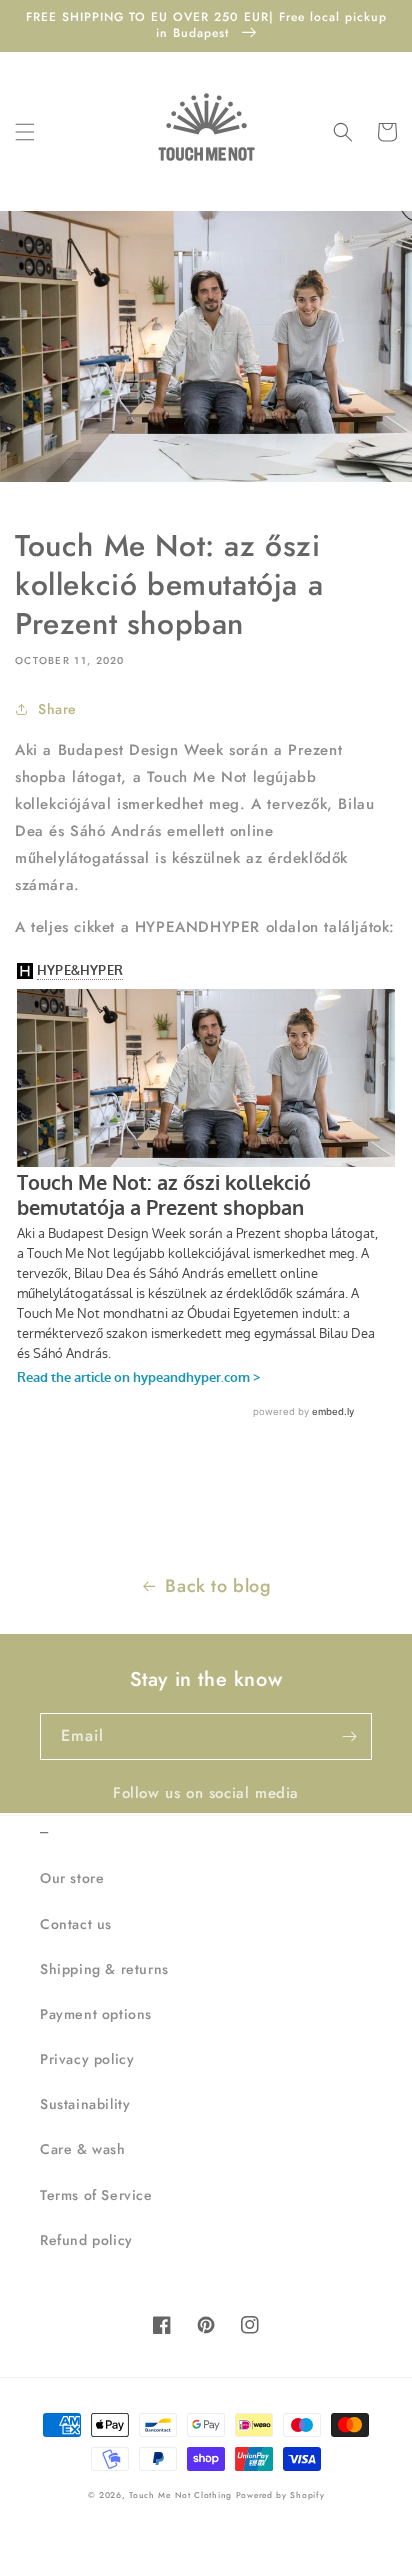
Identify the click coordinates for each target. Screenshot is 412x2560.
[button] (25, 132)
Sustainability (85, 2104)
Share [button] (57, 709)
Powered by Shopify (280, 2495)
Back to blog (218, 1586)
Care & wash (83, 2149)
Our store (72, 1878)
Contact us (76, 1924)
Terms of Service (96, 2195)
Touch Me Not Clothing (182, 2495)
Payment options (96, 2014)
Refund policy (86, 2240)
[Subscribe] (349, 1736)
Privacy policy (87, 2059)
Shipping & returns (104, 1969)
